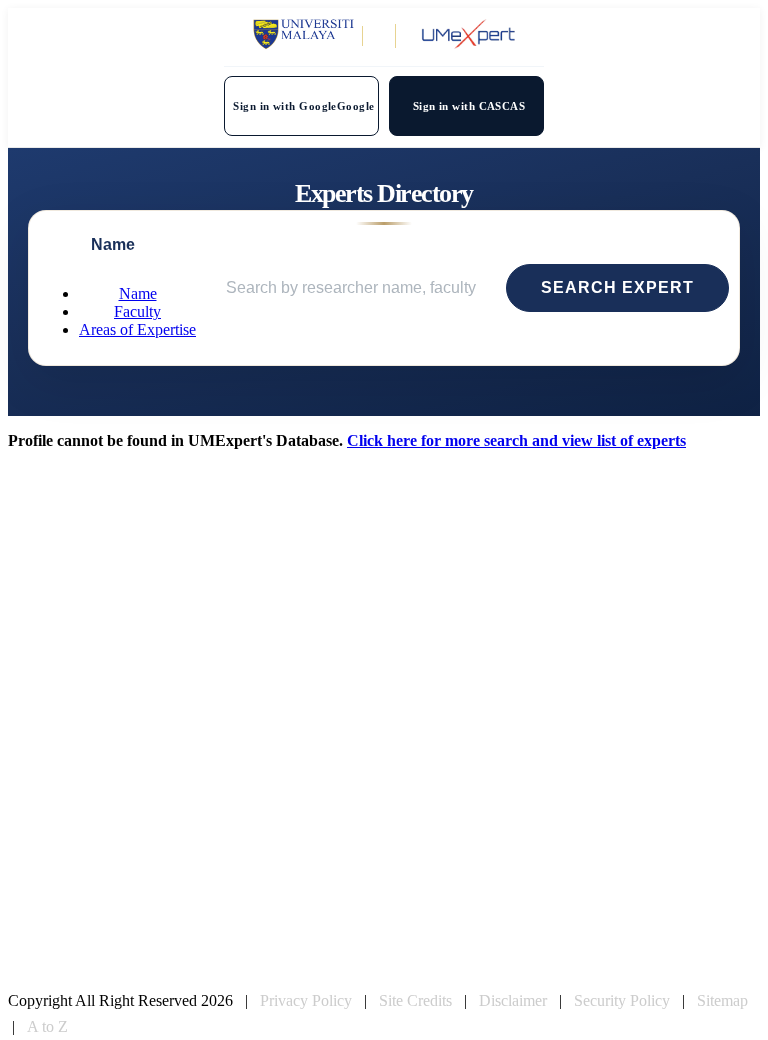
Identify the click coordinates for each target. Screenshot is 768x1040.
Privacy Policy (306, 1000)
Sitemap (722, 1000)
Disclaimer (513, 1000)
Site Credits (415, 1000)
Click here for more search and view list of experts (516, 440)
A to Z (47, 1026)
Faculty (137, 311)
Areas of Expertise (137, 329)
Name (138, 293)
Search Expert (617, 287)
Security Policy (622, 1000)
